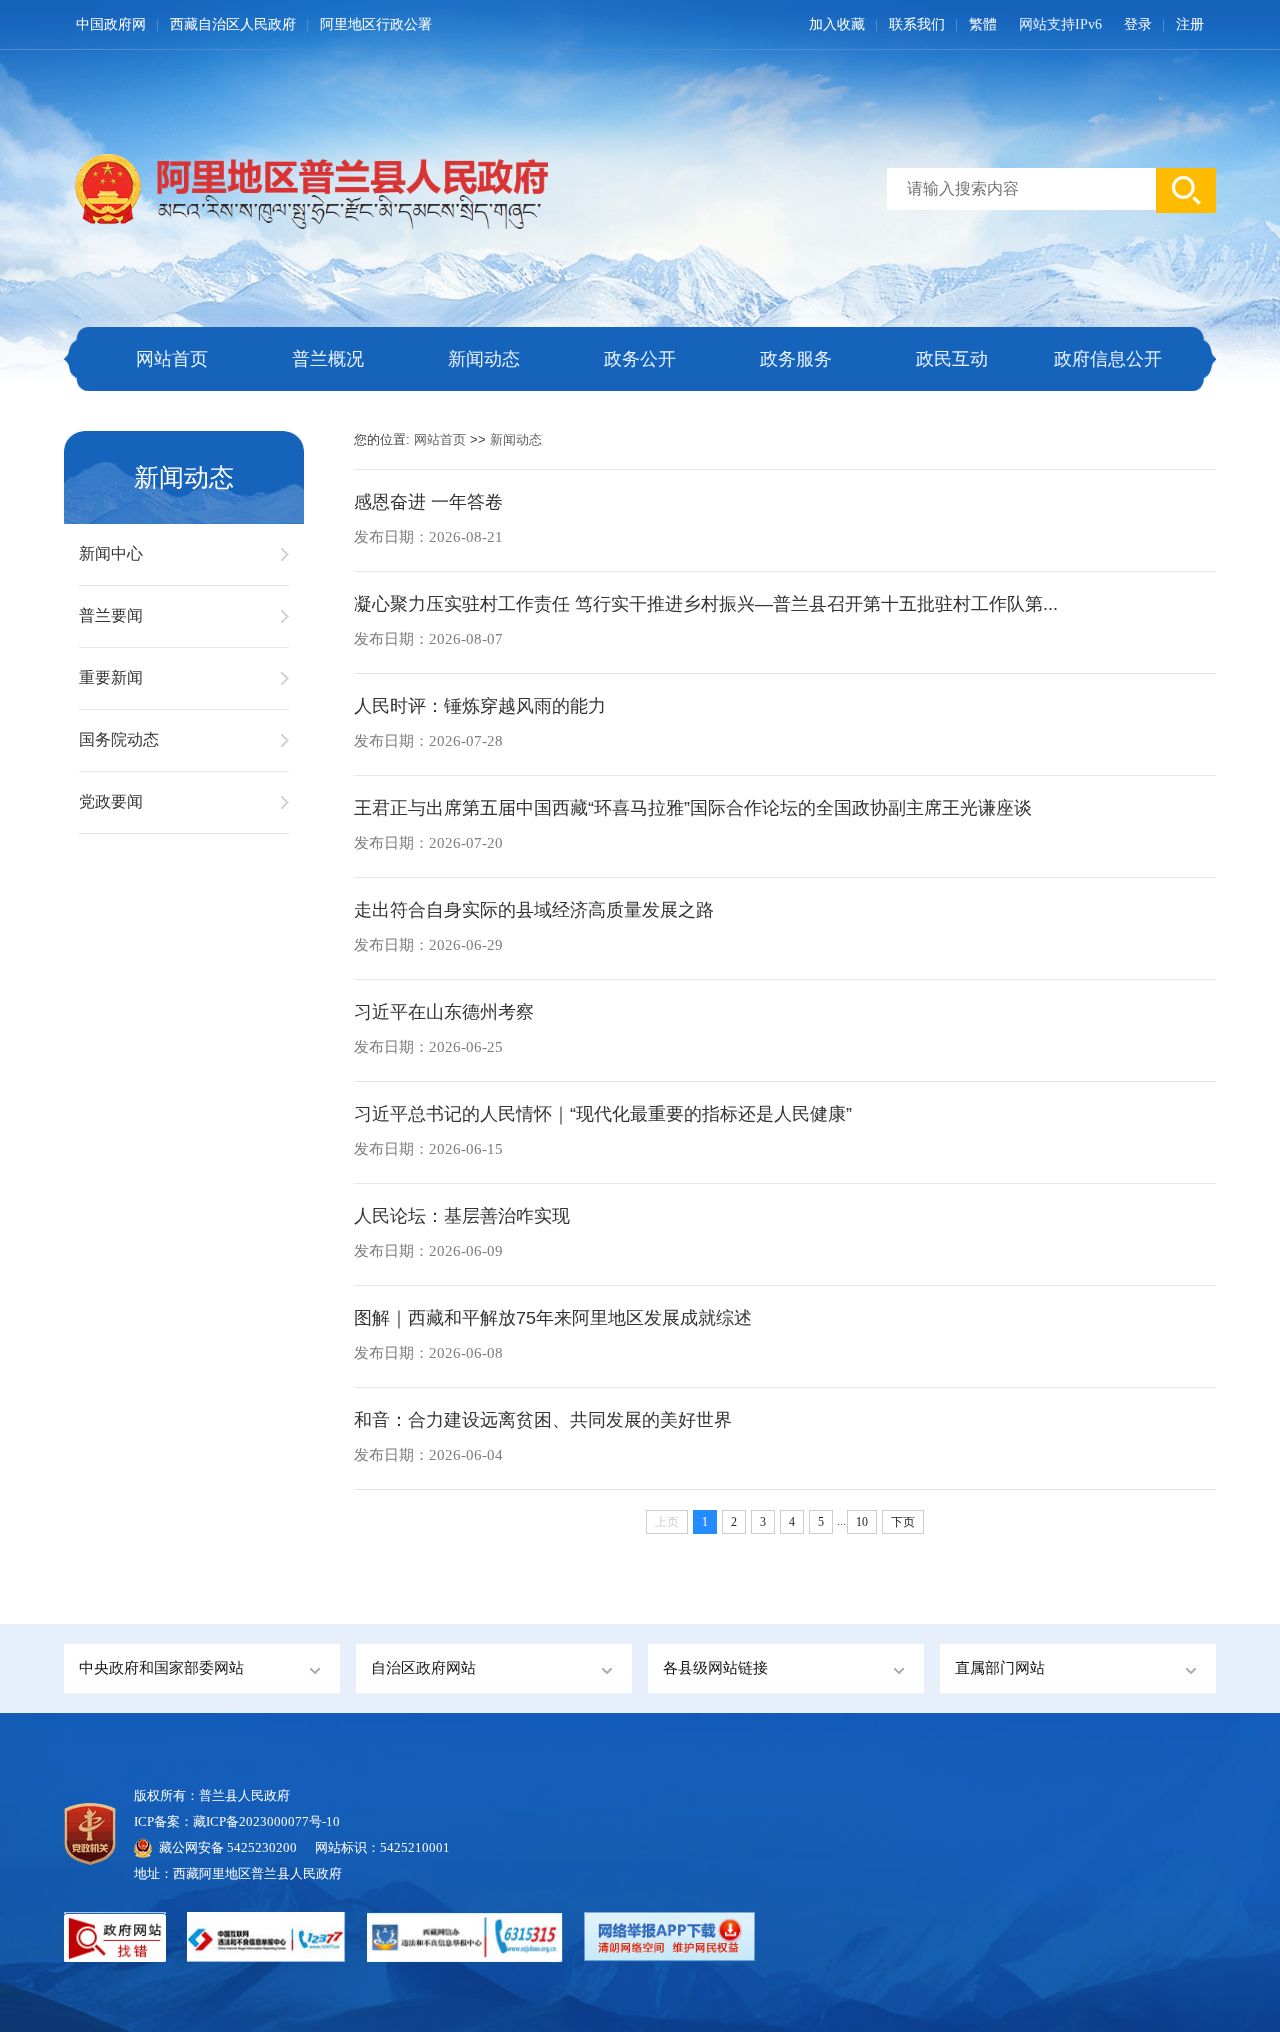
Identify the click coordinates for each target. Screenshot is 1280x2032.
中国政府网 (111, 24)
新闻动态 (484, 359)
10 (862, 1522)
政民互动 (952, 359)
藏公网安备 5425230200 (237, 1847)
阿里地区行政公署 (376, 24)
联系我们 (917, 24)
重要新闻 (111, 677)
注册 (1190, 24)
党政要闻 (111, 801)
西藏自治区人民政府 (233, 24)
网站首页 (172, 359)
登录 (1138, 24)
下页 (903, 1522)
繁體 (983, 24)
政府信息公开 (1108, 359)
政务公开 (640, 359)
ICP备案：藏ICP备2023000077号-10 (237, 1821)
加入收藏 (837, 24)
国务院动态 (119, 739)
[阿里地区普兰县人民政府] (306, 187)
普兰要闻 (111, 615)
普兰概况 (328, 359)
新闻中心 (111, 553)
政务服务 (796, 359)
